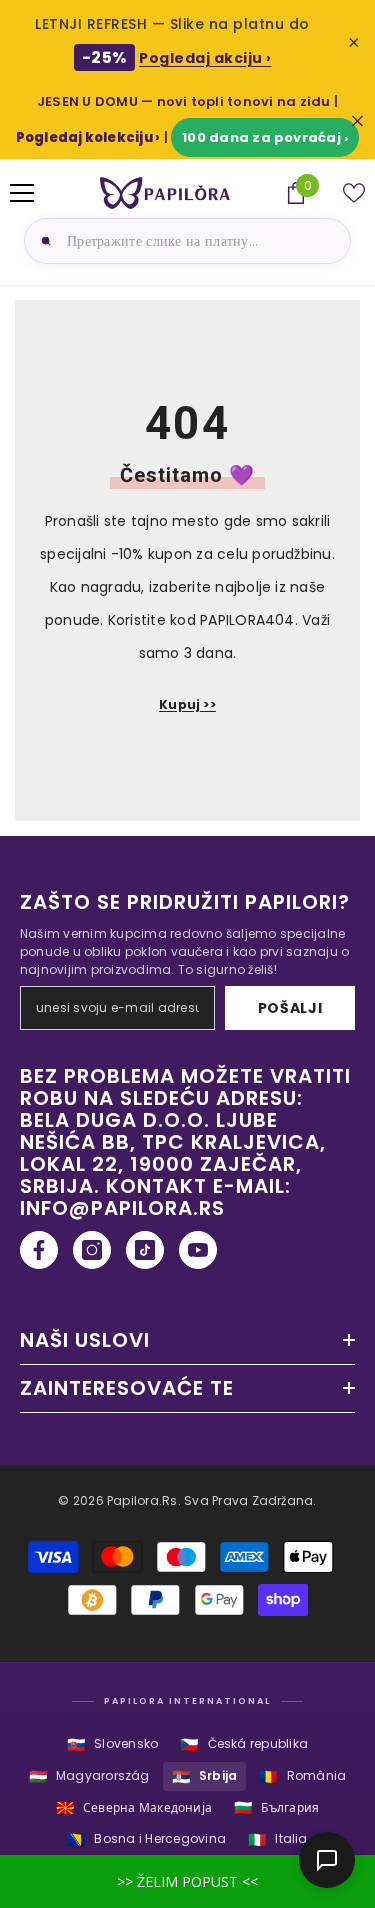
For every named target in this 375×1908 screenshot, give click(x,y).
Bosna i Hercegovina (146, 1839)
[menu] (22, 193)
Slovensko (112, 1744)
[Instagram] (92, 1250)
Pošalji (290, 1008)
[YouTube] (198, 1250)
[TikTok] (145, 1250)
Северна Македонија (134, 1807)
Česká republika (244, 1744)
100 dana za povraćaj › (265, 137)
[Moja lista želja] (354, 193)
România (302, 1776)
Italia (278, 1839)
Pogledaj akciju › (205, 58)
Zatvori (357, 121)
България (276, 1807)
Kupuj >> (187, 704)
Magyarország (89, 1776)
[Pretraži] (43, 241)
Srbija (205, 1776)
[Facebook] (39, 1250)
